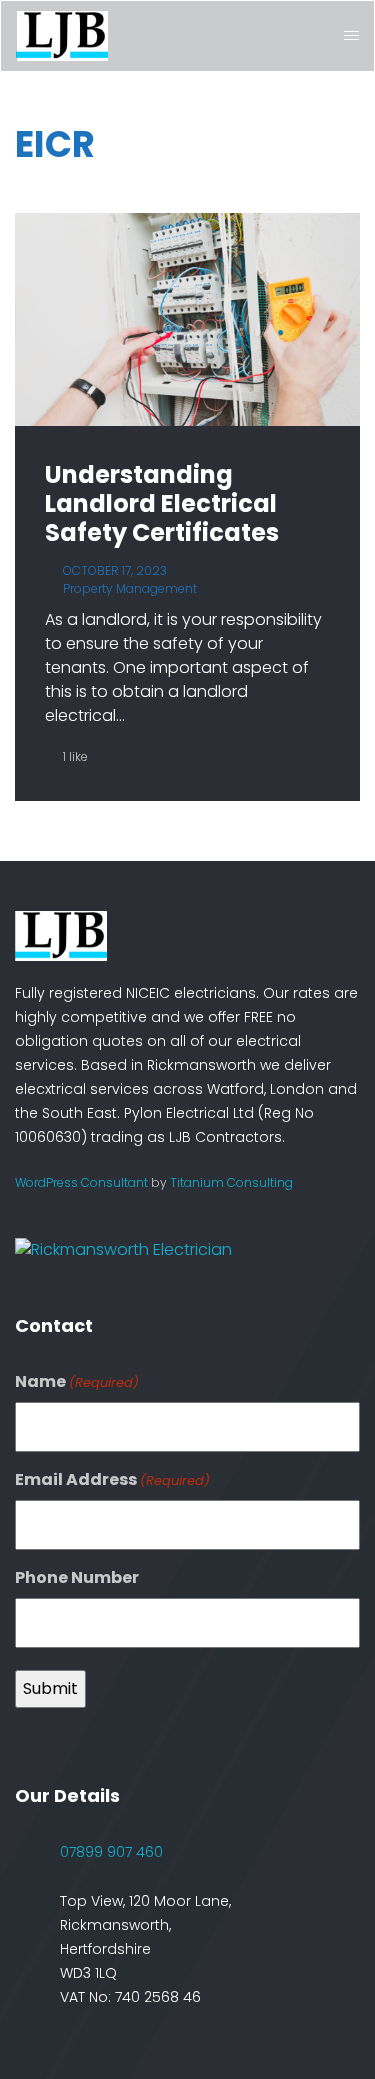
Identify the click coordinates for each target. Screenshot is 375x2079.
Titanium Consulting (231, 1182)
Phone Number (77, 1577)
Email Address (112, 1479)
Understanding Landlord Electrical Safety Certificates (162, 503)
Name (77, 1381)
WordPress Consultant (81, 1182)
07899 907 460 (111, 1852)
